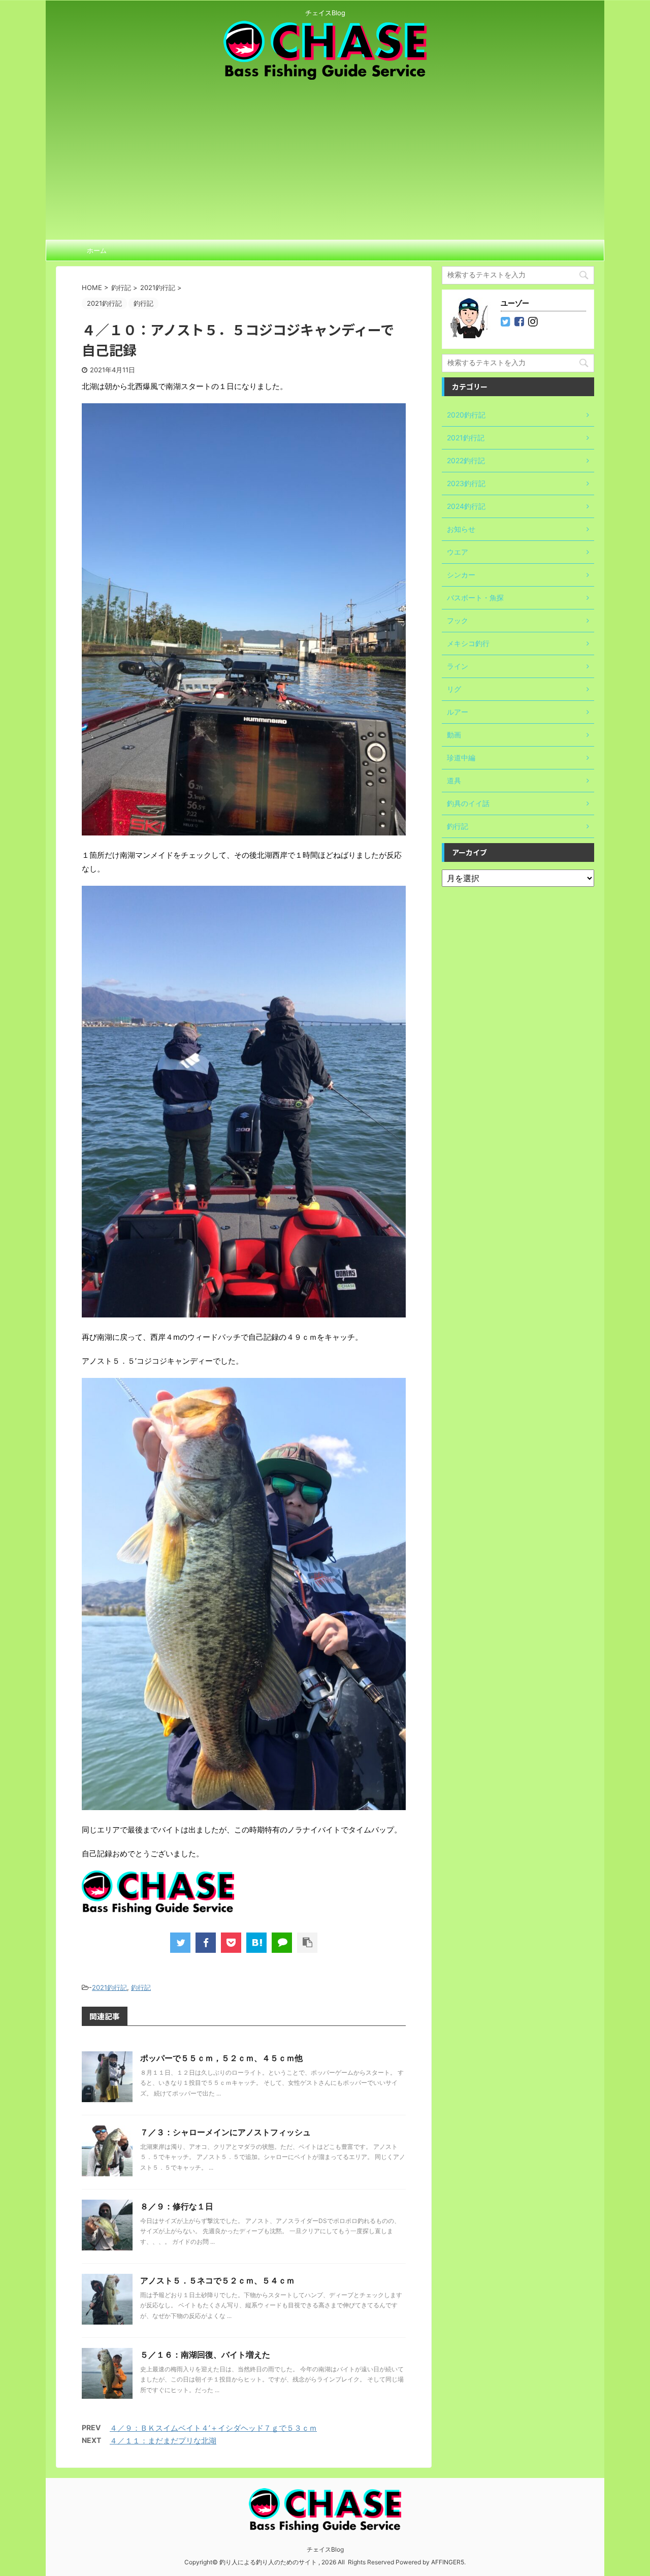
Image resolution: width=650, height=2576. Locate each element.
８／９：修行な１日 (177, 2206)
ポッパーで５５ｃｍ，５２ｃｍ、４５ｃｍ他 (221, 2058)
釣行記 (141, 1987)
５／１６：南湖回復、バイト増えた (205, 2355)
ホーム (97, 250)
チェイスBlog (325, 2549)
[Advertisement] (325, 156)
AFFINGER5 (448, 2562)
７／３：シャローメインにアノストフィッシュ (225, 2132)
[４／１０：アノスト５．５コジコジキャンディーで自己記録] (256, 1943)
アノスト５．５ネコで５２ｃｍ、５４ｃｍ (217, 2280)
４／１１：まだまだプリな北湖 (163, 2441)
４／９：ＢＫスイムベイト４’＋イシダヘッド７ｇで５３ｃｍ (213, 2428)
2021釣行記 (109, 1987)
